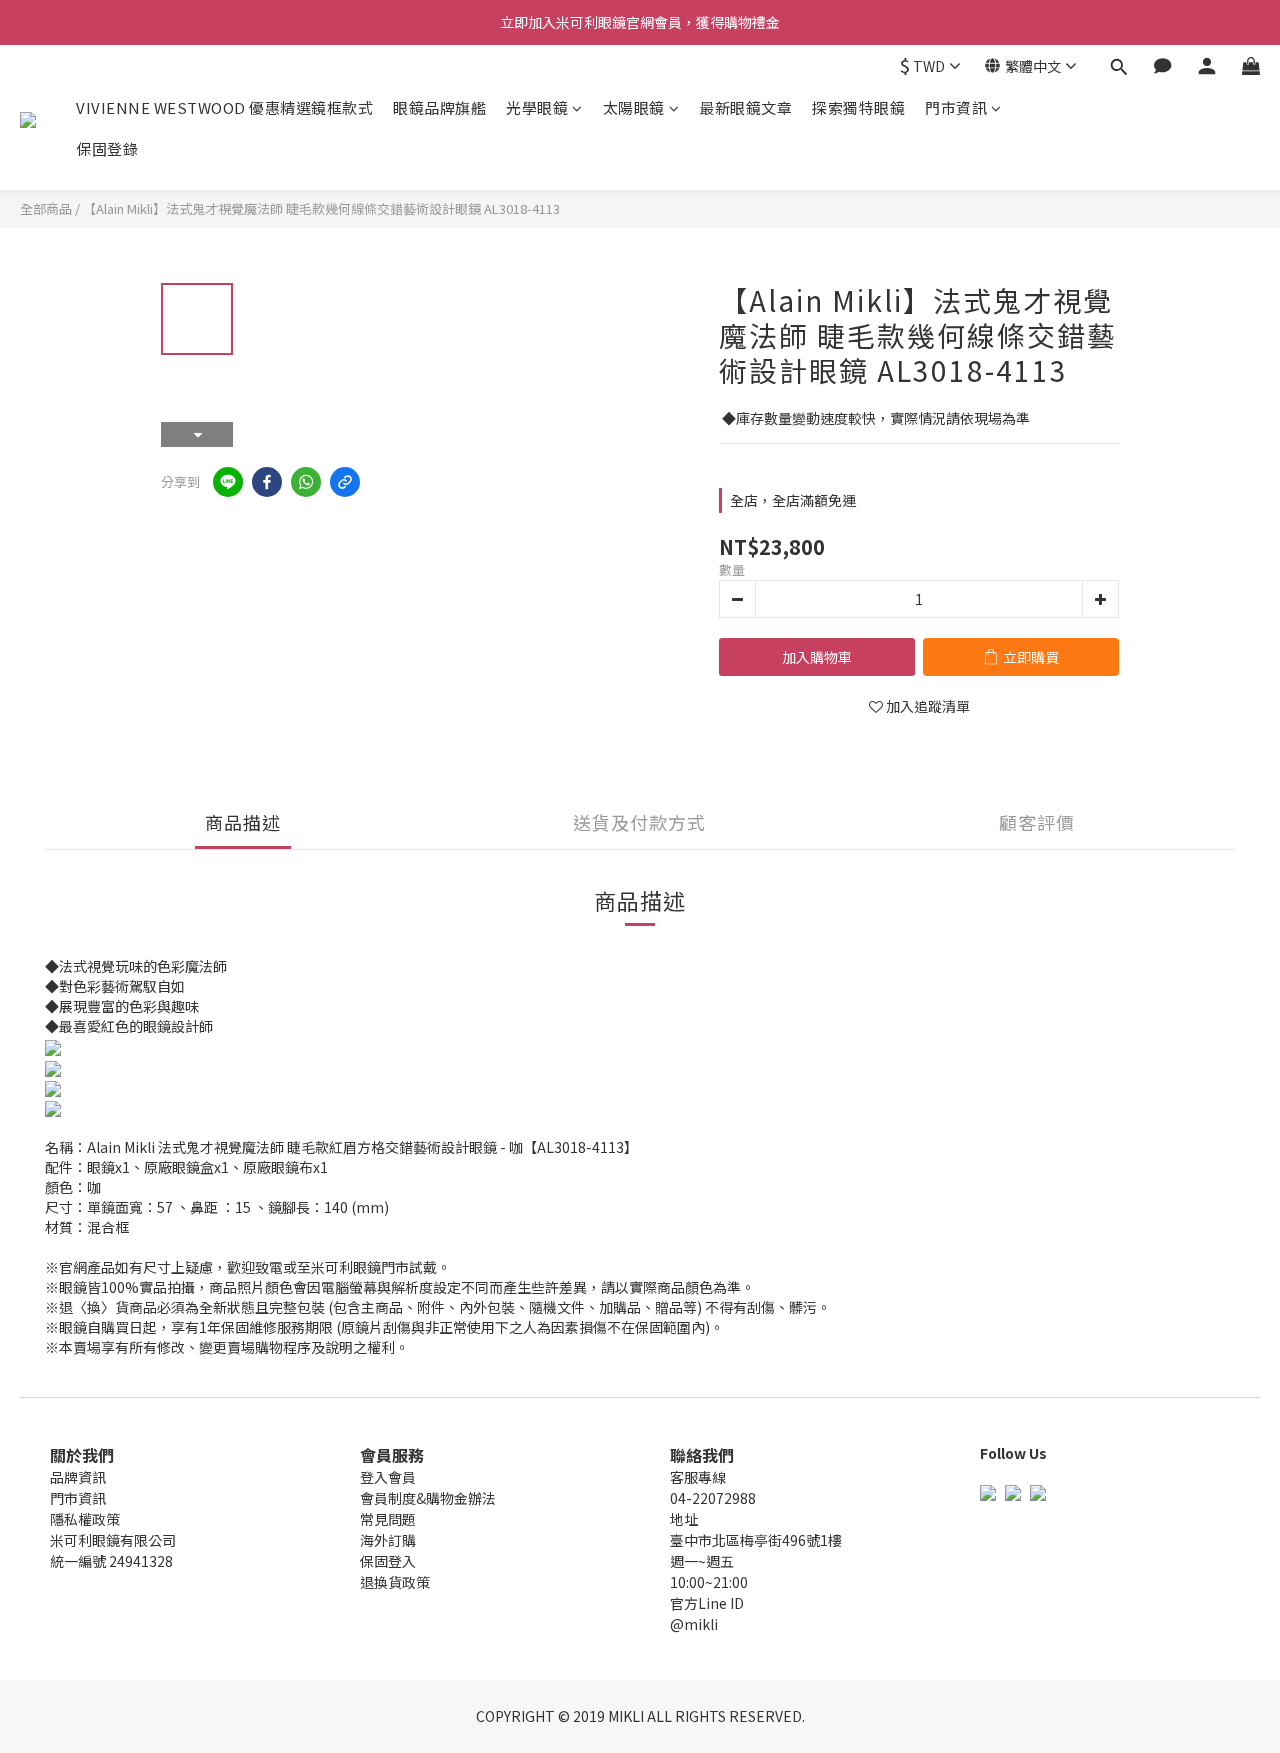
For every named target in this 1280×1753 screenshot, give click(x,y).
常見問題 (388, 1519)
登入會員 (388, 1477)
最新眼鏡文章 (745, 107)
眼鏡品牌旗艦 (439, 107)
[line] (228, 482)
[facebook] (267, 482)
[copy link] (345, 482)
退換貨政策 (395, 1582)
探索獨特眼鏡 (858, 107)
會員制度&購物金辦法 (428, 1498)
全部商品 (46, 208)
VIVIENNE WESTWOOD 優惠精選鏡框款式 (224, 107)
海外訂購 (388, 1540)
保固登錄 (107, 148)
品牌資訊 (78, 1477)
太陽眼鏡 (634, 107)
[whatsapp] (306, 482)
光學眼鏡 (537, 107)
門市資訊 (956, 107)
